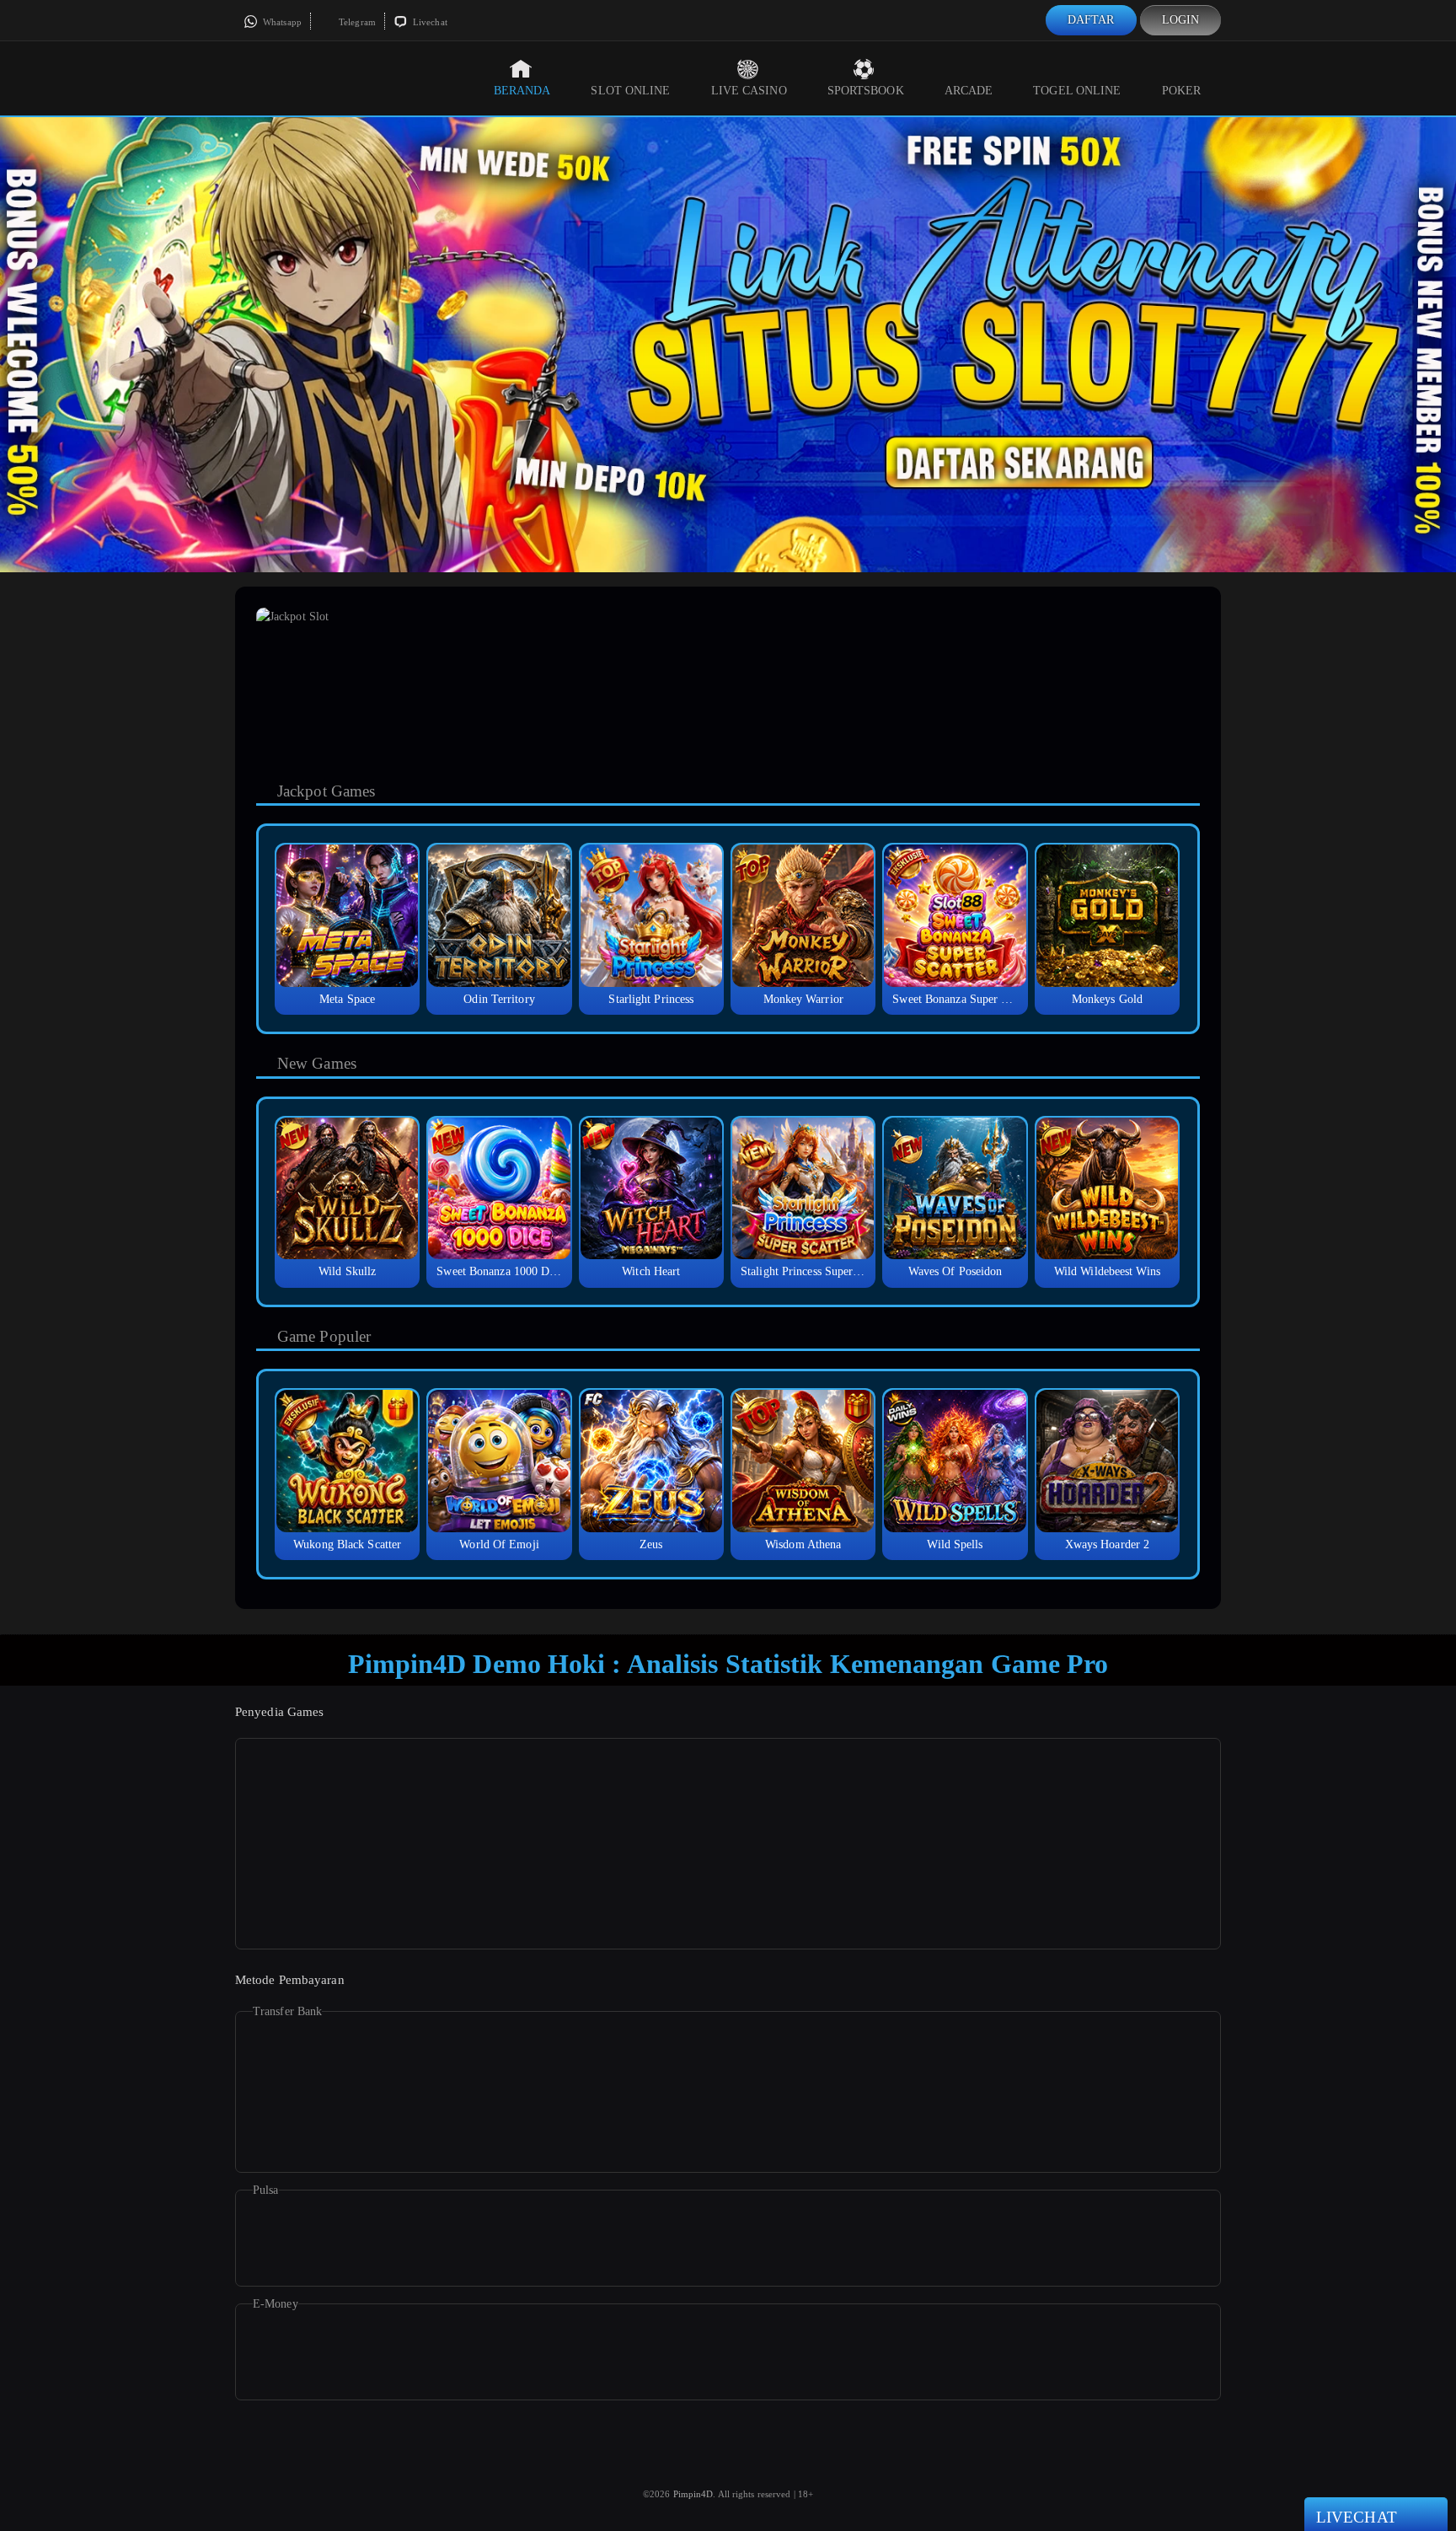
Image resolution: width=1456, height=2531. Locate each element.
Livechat (429, 22)
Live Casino (749, 91)
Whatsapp (281, 22)
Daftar (1091, 20)
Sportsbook (866, 91)
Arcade (969, 91)
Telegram (356, 22)
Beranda (522, 91)
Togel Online (1077, 91)
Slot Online (630, 91)
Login (1181, 20)
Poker (1182, 91)
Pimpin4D (693, 2494)
